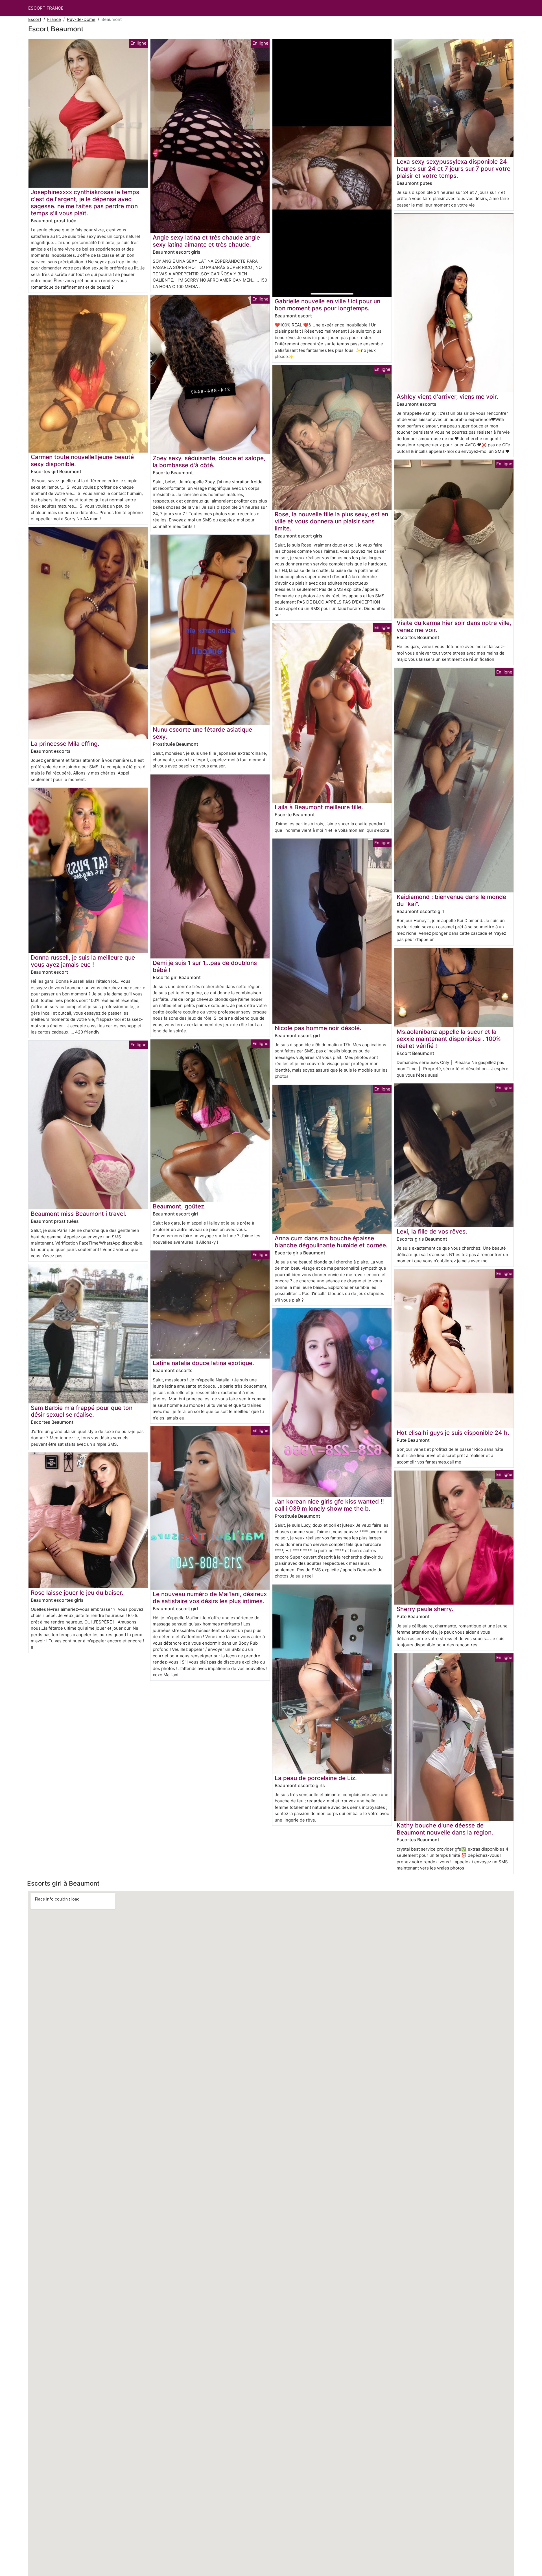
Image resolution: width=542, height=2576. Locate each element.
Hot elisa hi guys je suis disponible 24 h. (453, 1433)
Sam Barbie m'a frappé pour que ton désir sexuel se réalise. (82, 1411)
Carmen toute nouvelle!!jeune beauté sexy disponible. (82, 460)
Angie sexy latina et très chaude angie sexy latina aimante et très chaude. (206, 241)
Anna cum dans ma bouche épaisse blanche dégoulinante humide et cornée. (331, 1242)
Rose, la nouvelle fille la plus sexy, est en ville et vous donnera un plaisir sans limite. (331, 521)
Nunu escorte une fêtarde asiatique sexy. (202, 733)
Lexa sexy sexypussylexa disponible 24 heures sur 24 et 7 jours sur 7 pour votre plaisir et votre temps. (454, 169)
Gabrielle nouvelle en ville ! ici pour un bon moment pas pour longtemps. (327, 305)
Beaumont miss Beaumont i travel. (79, 1214)
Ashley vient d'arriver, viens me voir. (447, 397)
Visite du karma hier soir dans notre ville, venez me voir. (454, 626)
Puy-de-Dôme (81, 19)
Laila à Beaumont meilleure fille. (319, 807)
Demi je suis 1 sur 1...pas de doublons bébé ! (205, 966)
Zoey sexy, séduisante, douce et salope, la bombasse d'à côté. (209, 462)
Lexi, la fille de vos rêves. (432, 1231)
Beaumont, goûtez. (179, 1206)
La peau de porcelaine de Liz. (316, 1778)
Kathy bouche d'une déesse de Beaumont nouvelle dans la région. (445, 1829)
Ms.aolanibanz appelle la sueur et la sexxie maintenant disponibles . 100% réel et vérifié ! (449, 1039)
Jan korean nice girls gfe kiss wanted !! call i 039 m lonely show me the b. (329, 1505)
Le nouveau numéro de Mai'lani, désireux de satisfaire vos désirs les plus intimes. (210, 1598)
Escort (35, 19)
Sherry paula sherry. (425, 1609)
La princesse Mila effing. (65, 744)
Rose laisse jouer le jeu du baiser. (77, 1593)
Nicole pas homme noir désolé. (318, 1028)
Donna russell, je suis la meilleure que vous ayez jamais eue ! (83, 961)
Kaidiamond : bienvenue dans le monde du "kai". (451, 900)
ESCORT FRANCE (46, 8)
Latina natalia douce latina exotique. (203, 1363)
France (54, 19)
